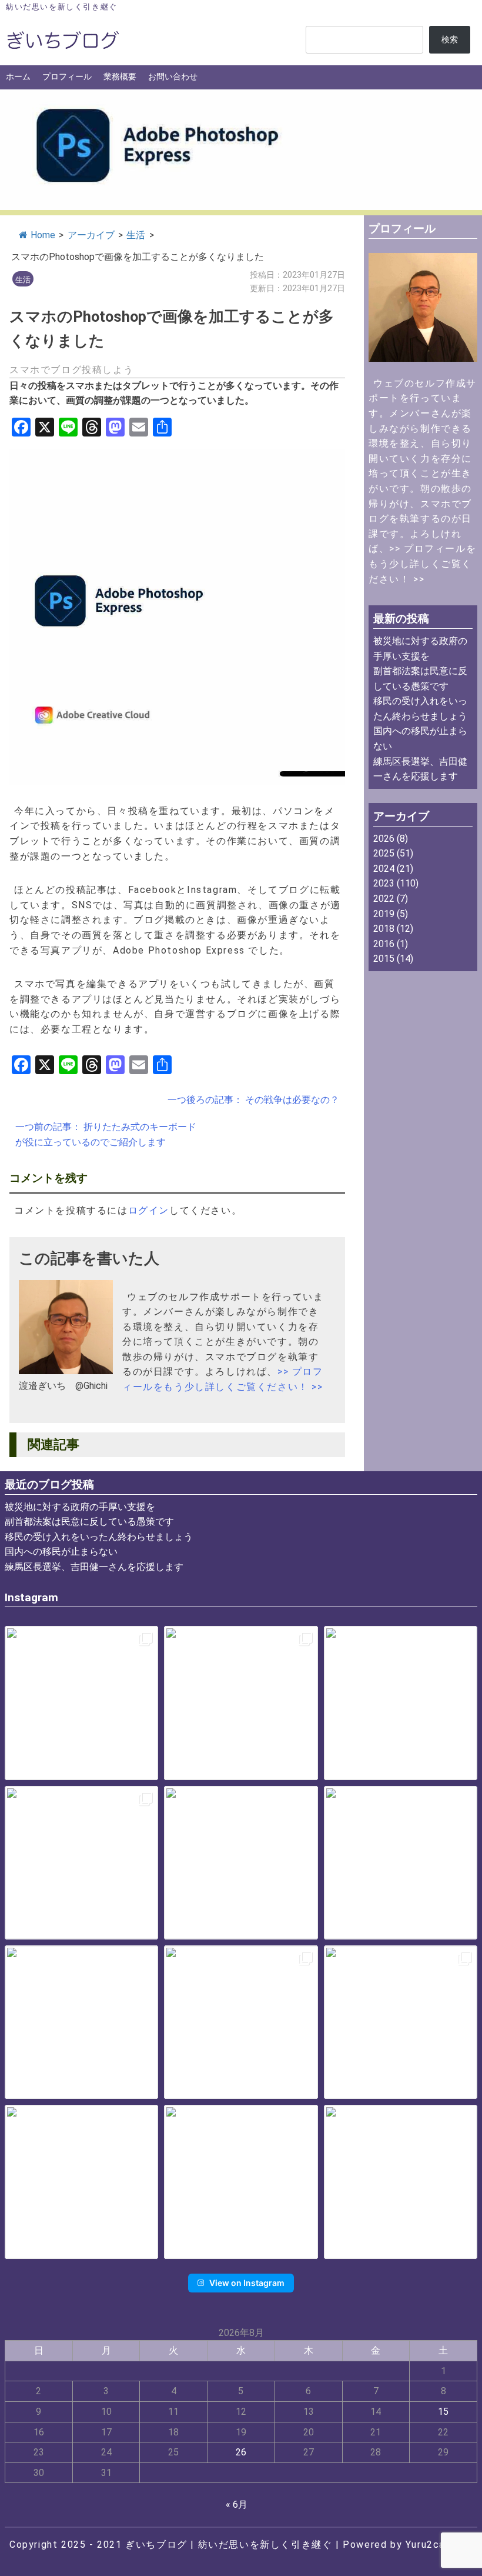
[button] (81, 1703)
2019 (384, 914)
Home (43, 235)
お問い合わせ (173, 77)
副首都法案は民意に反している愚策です (89, 1522)
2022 (384, 899)
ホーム (18, 77)
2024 (384, 869)
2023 (384, 883)
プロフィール (67, 77)
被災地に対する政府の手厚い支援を (80, 1507)
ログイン (149, 1210)
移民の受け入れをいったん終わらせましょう (99, 1537)
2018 (384, 929)
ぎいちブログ (156, 2545)
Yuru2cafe (431, 2545)
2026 (384, 839)
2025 (384, 853)
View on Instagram (247, 2283)
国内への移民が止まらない (61, 1552)
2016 (384, 944)
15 (443, 2412)
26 (241, 2452)
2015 (384, 959)
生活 (136, 235)
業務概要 (120, 77)
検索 (450, 40)
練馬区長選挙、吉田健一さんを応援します (94, 1567)
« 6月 (237, 2505)
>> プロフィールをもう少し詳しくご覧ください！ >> (422, 564)
